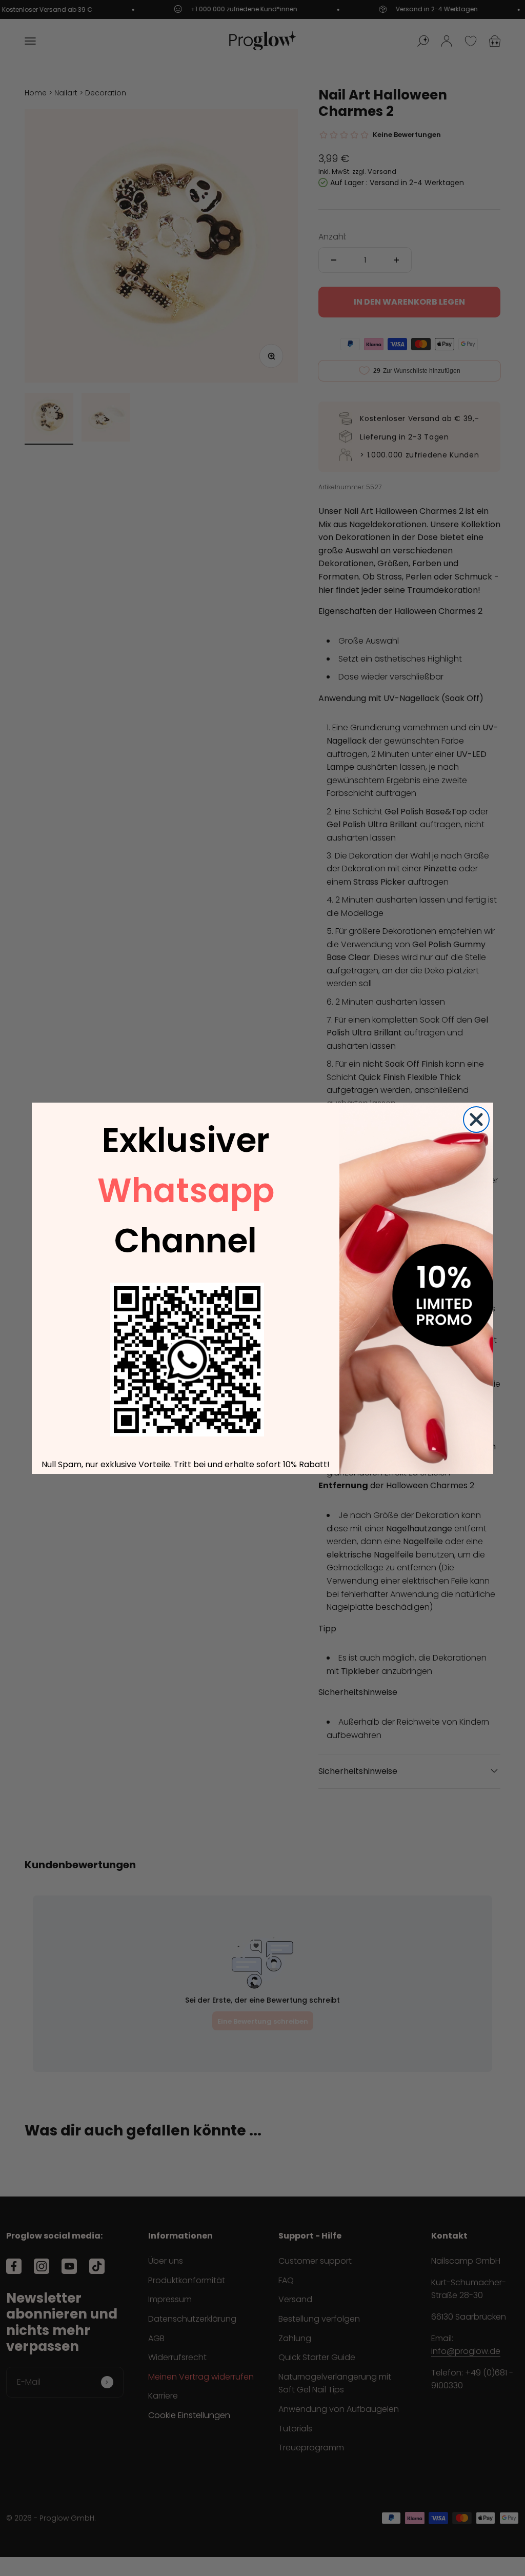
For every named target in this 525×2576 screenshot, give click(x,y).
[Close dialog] (476, 1120)
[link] (187, 1360)
